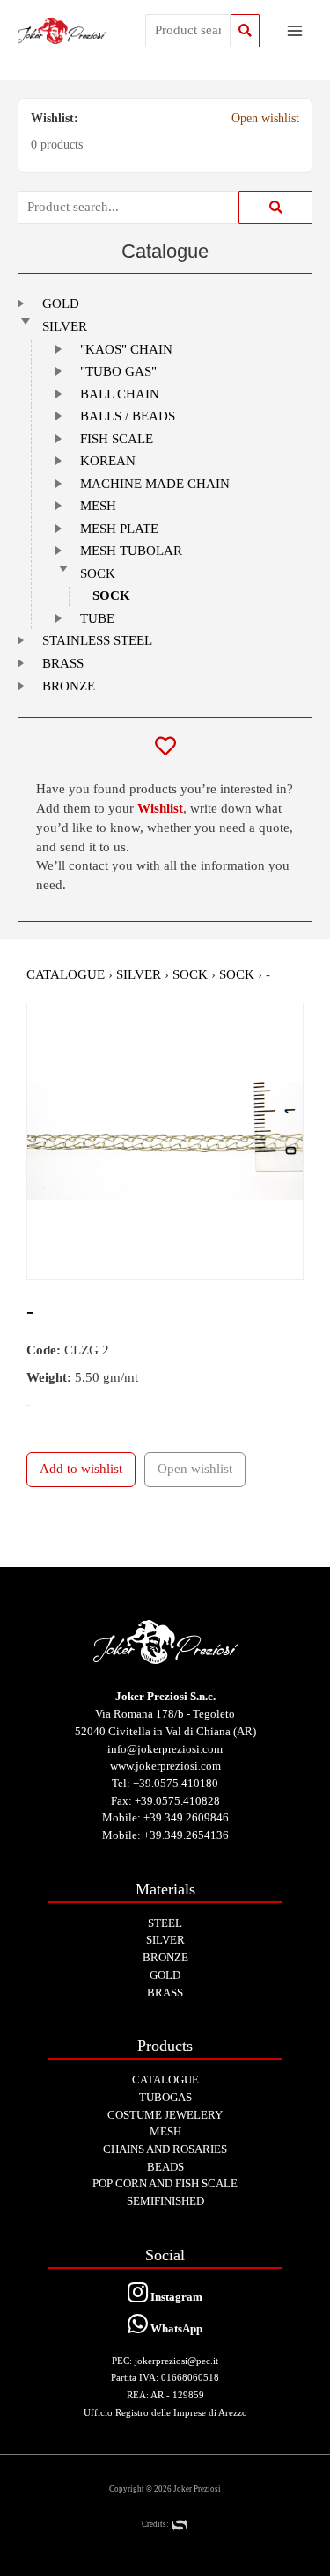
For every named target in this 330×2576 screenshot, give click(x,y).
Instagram (175, 2297)
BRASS (63, 663)
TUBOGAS (165, 2097)
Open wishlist (265, 118)
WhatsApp (175, 2328)
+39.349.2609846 (186, 1817)
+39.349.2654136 (186, 1835)
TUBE (97, 618)
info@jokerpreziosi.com (165, 1749)
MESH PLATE (119, 529)
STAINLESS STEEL (97, 640)
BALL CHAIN (120, 394)
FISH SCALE (117, 439)
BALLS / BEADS (128, 416)
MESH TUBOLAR (131, 551)
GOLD (61, 303)
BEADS (165, 2167)
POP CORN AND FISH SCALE (165, 2183)
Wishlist (160, 808)
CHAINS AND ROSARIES (165, 2149)
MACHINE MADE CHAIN (155, 484)
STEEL (165, 1923)
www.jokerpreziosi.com (165, 1766)
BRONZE (69, 686)
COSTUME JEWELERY (165, 2115)
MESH (98, 506)
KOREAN (108, 461)
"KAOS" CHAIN (126, 349)
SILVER (65, 326)
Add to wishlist (81, 1469)
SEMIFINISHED (165, 2201)
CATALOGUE (66, 974)
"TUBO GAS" (118, 371)
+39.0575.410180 (176, 1783)
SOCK (98, 573)
